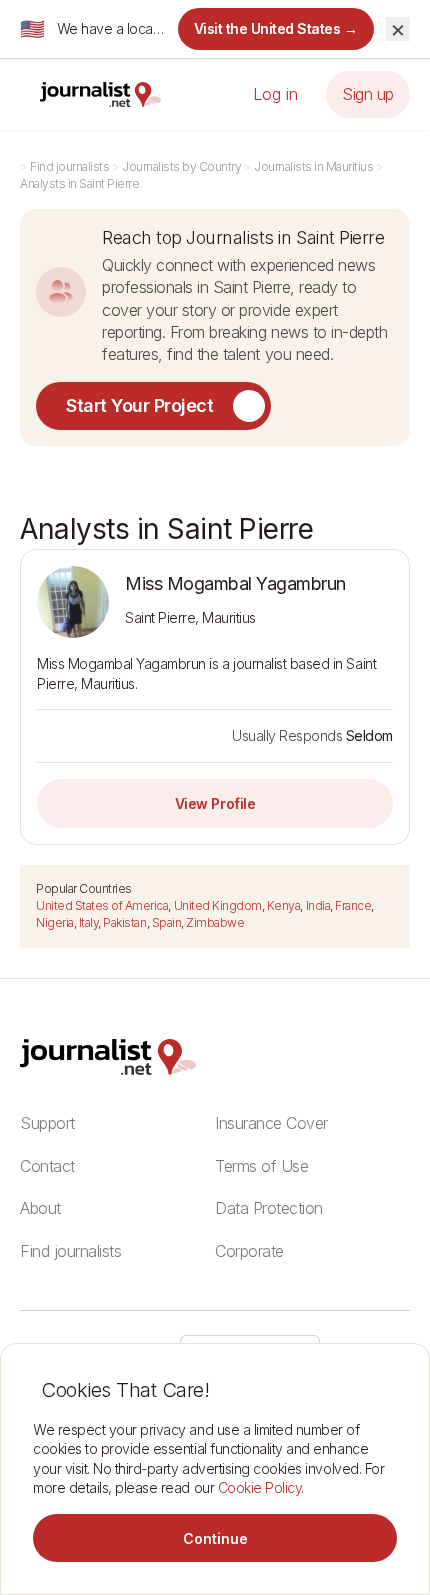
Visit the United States (276, 28)
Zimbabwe (215, 922)
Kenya (284, 905)
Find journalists (69, 166)
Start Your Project (139, 405)
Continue (215, 1538)
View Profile (215, 803)
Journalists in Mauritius (313, 166)
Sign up (368, 94)
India (318, 905)
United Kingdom (218, 905)
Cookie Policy (260, 1487)
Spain (167, 922)
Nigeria (55, 922)
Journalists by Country (181, 166)
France (353, 905)
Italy (89, 922)
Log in (275, 94)
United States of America (102, 905)
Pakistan (124, 922)
